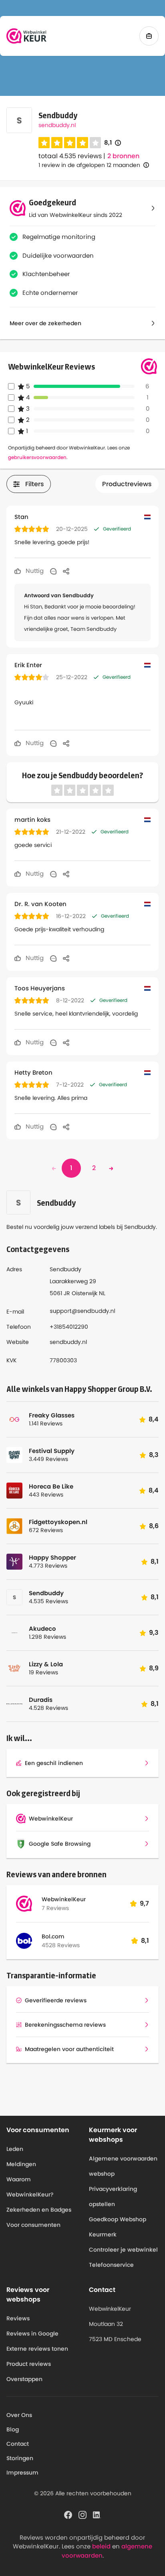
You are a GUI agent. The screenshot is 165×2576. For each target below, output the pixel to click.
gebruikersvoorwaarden (37, 457)
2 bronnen (123, 156)
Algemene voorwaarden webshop (123, 2166)
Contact (18, 2444)
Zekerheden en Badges (39, 2210)
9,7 (144, 1903)
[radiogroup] (70, 143)
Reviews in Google (32, 2334)
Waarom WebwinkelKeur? (30, 2187)
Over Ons (19, 2415)
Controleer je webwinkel (123, 2250)
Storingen (20, 2458)
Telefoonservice (111, 2265)
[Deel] (66, 571)
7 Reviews (55, 1908)
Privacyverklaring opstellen (113, 2196)
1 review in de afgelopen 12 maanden (89, 165)
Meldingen (21, 2164)
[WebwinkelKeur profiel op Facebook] (68, 2514)
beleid (101, 2546)
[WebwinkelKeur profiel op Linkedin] (97, 2514)
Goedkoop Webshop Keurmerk (118, 2227)
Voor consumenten (33, 2225)
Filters (35, 484)
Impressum (22, 2473)
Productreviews (127, 484)
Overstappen (24, 2379)
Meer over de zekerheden (45, 323)
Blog (13, 2429)
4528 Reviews (61, 1945)
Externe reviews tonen (37, 2349)
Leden (15, 2149)
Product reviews (29, 2364)
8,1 (113, 143)
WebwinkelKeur (64, 1899)
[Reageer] (53, 571)
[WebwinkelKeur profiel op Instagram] (82, 2514)
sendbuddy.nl (57, 125)
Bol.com (53, 1936)
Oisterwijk (85, 1293)
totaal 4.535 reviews (70, 156)
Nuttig (34, 571)
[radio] (44, 143)
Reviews (18, 2318)
